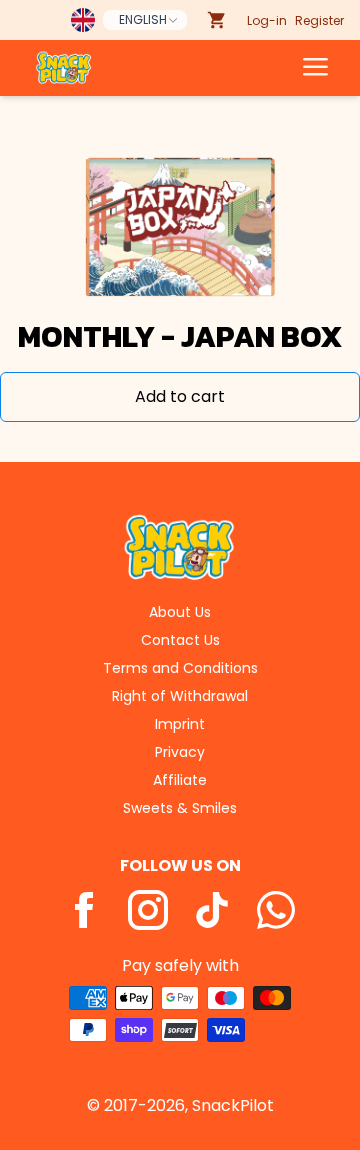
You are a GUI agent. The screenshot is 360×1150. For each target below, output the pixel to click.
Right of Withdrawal (180, 696)
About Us (180, 612)
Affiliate (180, 780)
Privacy (180, 752)
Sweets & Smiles (180, 808)
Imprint (180, 724)
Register (319, 20)
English (143, 19)
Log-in (267, 20)
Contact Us (180, 640)
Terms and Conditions (180, 668)
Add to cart (180, 396)
